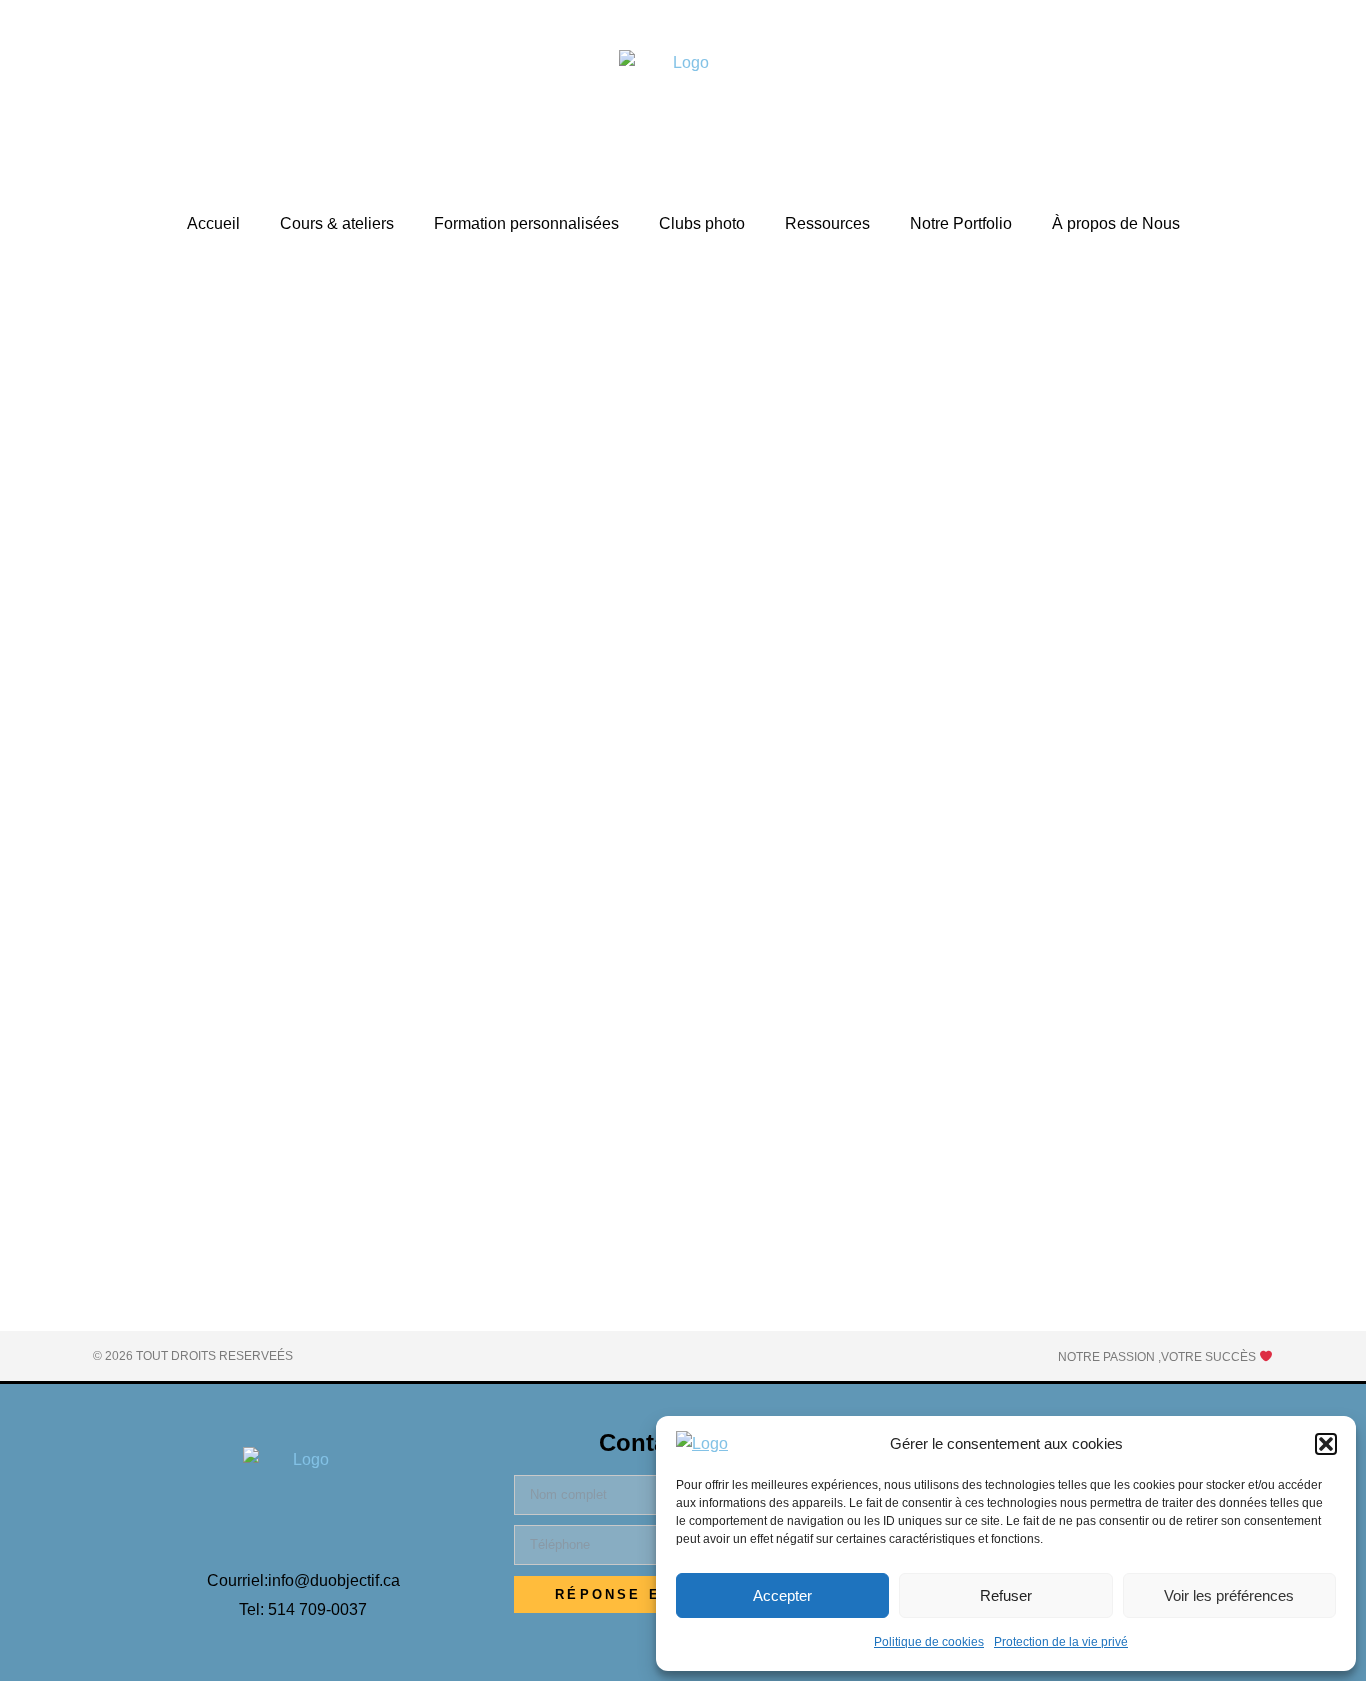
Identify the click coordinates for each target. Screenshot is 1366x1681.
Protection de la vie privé (1061, 1642)
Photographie (223, 1154)
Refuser (1006, 1595)
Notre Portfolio (961, 223)
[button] (1326, 1444)
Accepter (782, 1595)
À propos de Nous (1116, 223)
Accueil (213, 223)
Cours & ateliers (337, 223)
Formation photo (130, 1154)
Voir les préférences (1229, 1595)
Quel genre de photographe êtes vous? (268, 1121)
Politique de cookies (929, 1642)
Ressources (827, 223)
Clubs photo (702, 223)
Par (319, 1154)
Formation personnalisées (526, 223)
